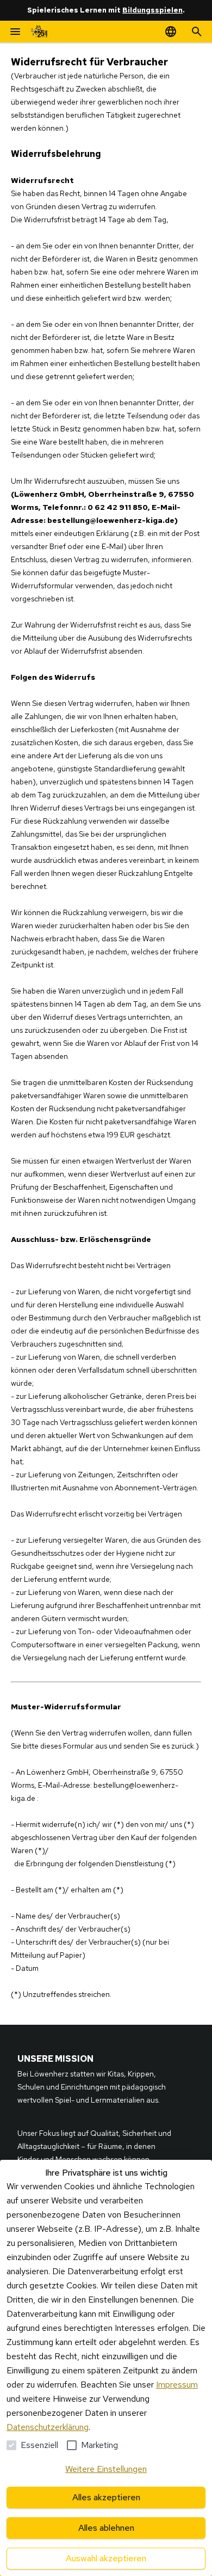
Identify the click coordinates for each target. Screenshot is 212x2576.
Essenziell (39, 2445)
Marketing (99, 2445)
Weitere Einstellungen (106, 2469)
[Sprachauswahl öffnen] (171, 32)
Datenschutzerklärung (48, 2427)
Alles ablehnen (106, 2528)
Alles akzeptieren (106, 2497)
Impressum (177, 2385)
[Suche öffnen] (197, 32)
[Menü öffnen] (15, 32)
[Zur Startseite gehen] (39, 32)
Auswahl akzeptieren (106, 2558)
